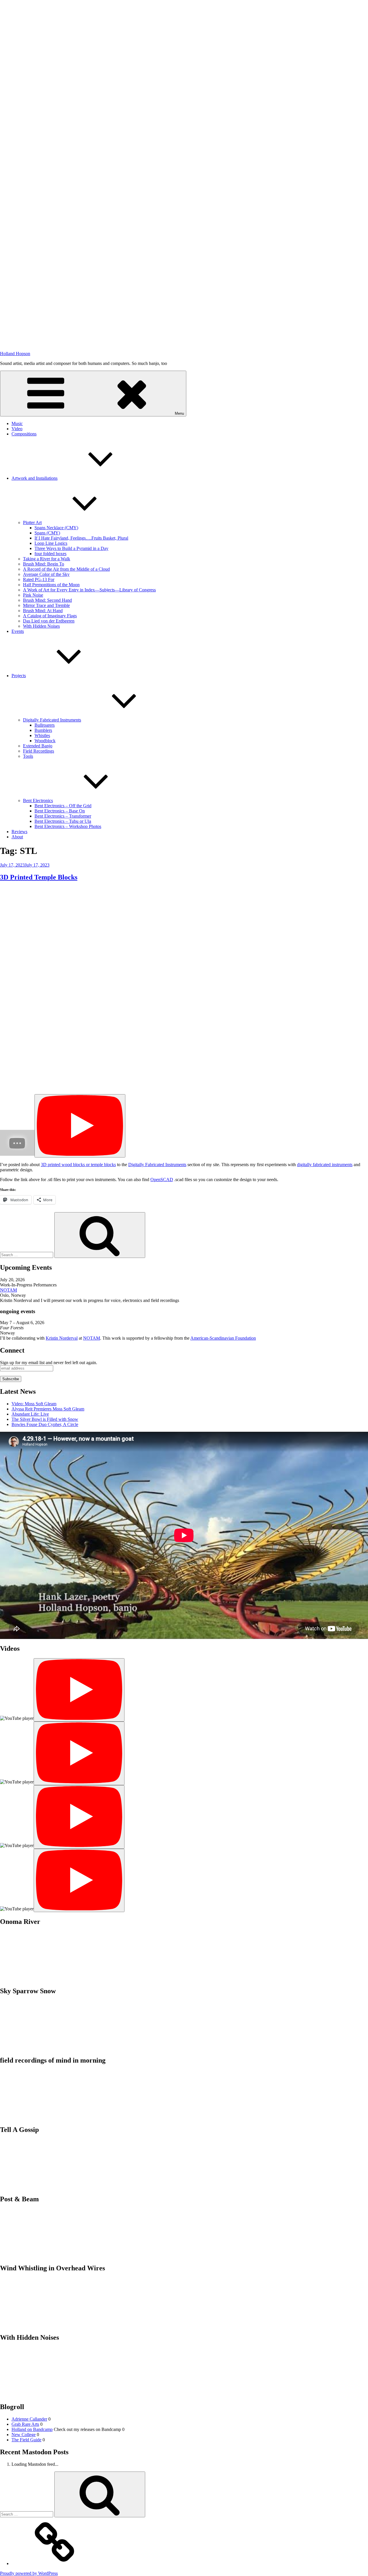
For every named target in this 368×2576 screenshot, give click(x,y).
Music (17, 423)
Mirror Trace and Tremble (46, 605)
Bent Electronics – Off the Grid (63, 806)
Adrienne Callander (29, 2419)
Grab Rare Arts (25, 2424)
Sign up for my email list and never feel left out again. (49, 1363)
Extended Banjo (38, 746)
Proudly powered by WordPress (29, 2573)
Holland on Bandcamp (32, 2429)
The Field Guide (26, 2440)
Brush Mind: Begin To (44, 564)
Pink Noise (33, 595)
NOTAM (8, 1290)
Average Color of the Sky (46, 574)
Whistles (42, 735)
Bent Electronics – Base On (60, 811)
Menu (179, 413)
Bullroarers (45, 725)
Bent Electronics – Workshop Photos (68, 826)
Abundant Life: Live (30, 1414)
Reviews (19, 832)
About (17, 837)
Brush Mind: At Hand (43, 611)
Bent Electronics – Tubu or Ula (63, 821)
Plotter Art (32, 522)
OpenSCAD (162, 1180)
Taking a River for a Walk (47, 559)
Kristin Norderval (62, 1338)
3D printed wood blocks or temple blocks (78, 1165)
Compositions (24, 434)
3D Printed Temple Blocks (39, 877)
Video (17, 429)
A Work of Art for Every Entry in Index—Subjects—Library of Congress (89, 590)
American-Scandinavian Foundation (223, 1338)
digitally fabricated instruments (325, 1165)
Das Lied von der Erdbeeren (49, 621)
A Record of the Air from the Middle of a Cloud (66, 569)
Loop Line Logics (51, 543)
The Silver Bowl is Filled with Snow (45, 1419)
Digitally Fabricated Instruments (52, 720)
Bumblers (43, 730)
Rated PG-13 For (39, 579)
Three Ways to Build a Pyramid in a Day (71, 548)
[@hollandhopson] (55, 2563)
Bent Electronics (38, 800)
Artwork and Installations (34, 478)
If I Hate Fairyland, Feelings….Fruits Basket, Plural (81, 538)
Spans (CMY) (47, 533)
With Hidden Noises (41, 626)
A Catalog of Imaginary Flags (50, 616)
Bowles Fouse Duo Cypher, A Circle (45, 1424)
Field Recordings (39, 751)
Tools (28, 756)
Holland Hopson (15, 354)
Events (18, 631)
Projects (19, 676)
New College (24, 2435)
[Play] (80, 1126)
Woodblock (45, 741)
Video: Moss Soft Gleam (34, 1404)
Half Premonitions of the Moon (51, 585)
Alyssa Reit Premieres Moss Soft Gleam (48, 1409)
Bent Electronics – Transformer (63, 816)
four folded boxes (50, 554)
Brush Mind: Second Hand (47, 600)
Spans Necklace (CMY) (56, 528)
